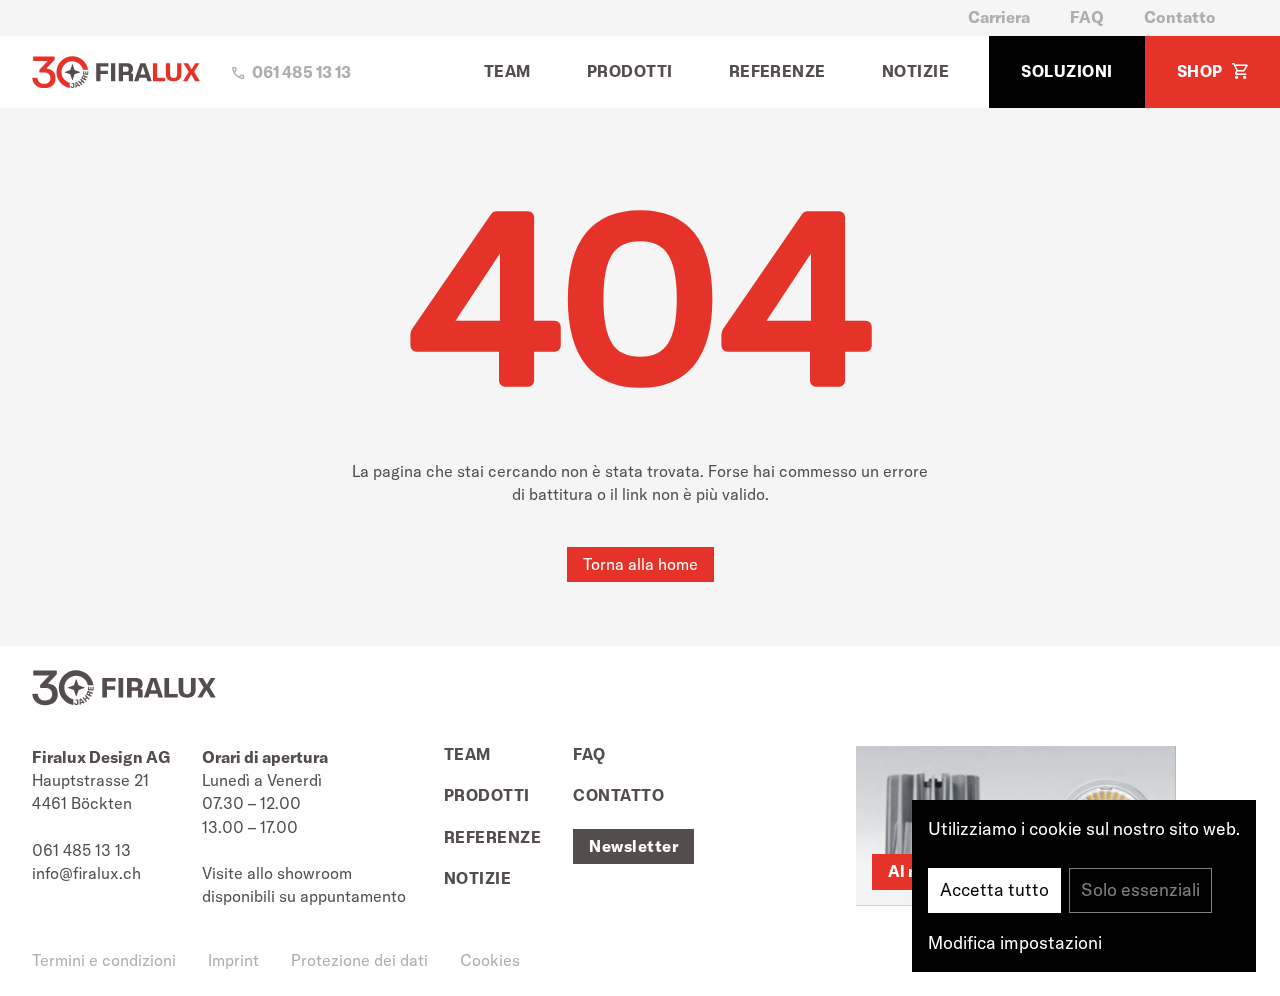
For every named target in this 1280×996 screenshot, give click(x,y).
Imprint (233, 960)
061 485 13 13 (81, 850)
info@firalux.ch (86, 873)
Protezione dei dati (359, 960)
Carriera (999, 17)
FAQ (1087, 17)
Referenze (777, 71)
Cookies (490, 960)
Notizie (915, 71)
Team (507, 71)
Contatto (1180, 17)
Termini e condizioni (104, 960)
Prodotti (630, 71)
